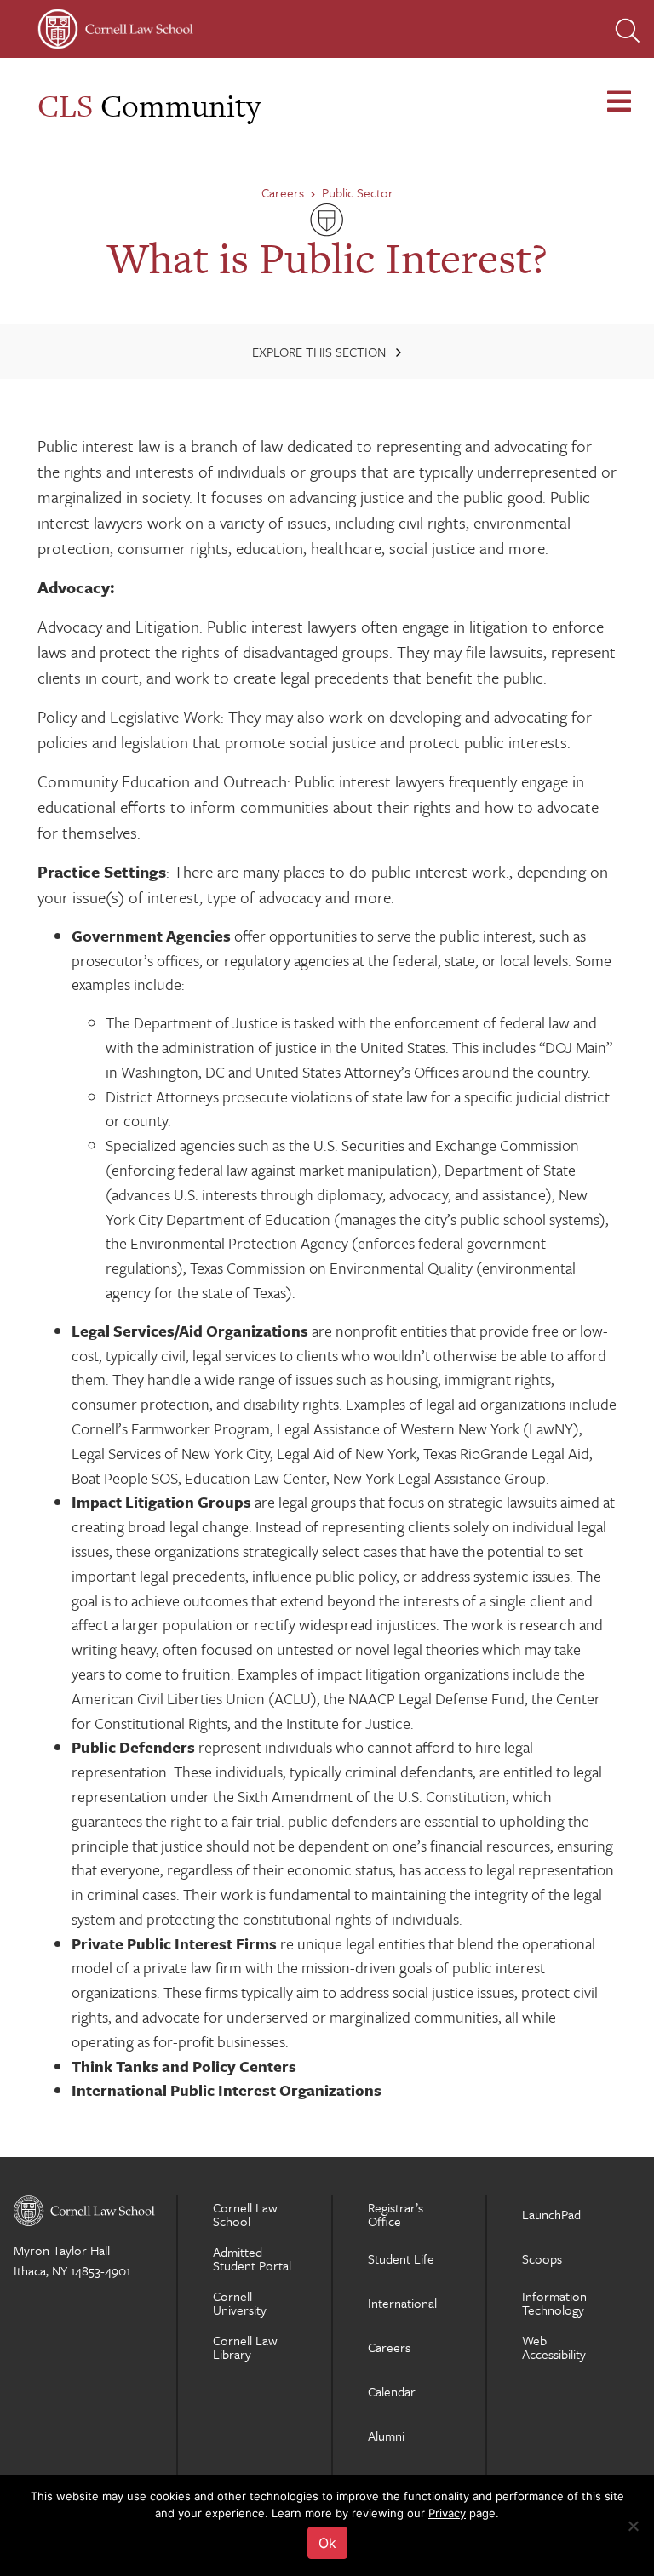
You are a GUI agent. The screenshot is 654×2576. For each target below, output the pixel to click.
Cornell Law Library (245, 2347)
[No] (633, 2526)
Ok (327, 2543)
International (402, 2303)
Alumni (386, 2436)
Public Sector (358, 192)
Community (149, 106)
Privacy (447, 2513)
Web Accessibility (554, 2347)
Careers (283, 192)
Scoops (542, 2258)
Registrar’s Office (396, 2214)
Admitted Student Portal (252, 2258)
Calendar (392, 2391)
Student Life (401, 2258)
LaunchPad (551, 2214)
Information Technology (554, 2303)
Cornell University (240, 2303)
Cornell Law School (245, 2214)
